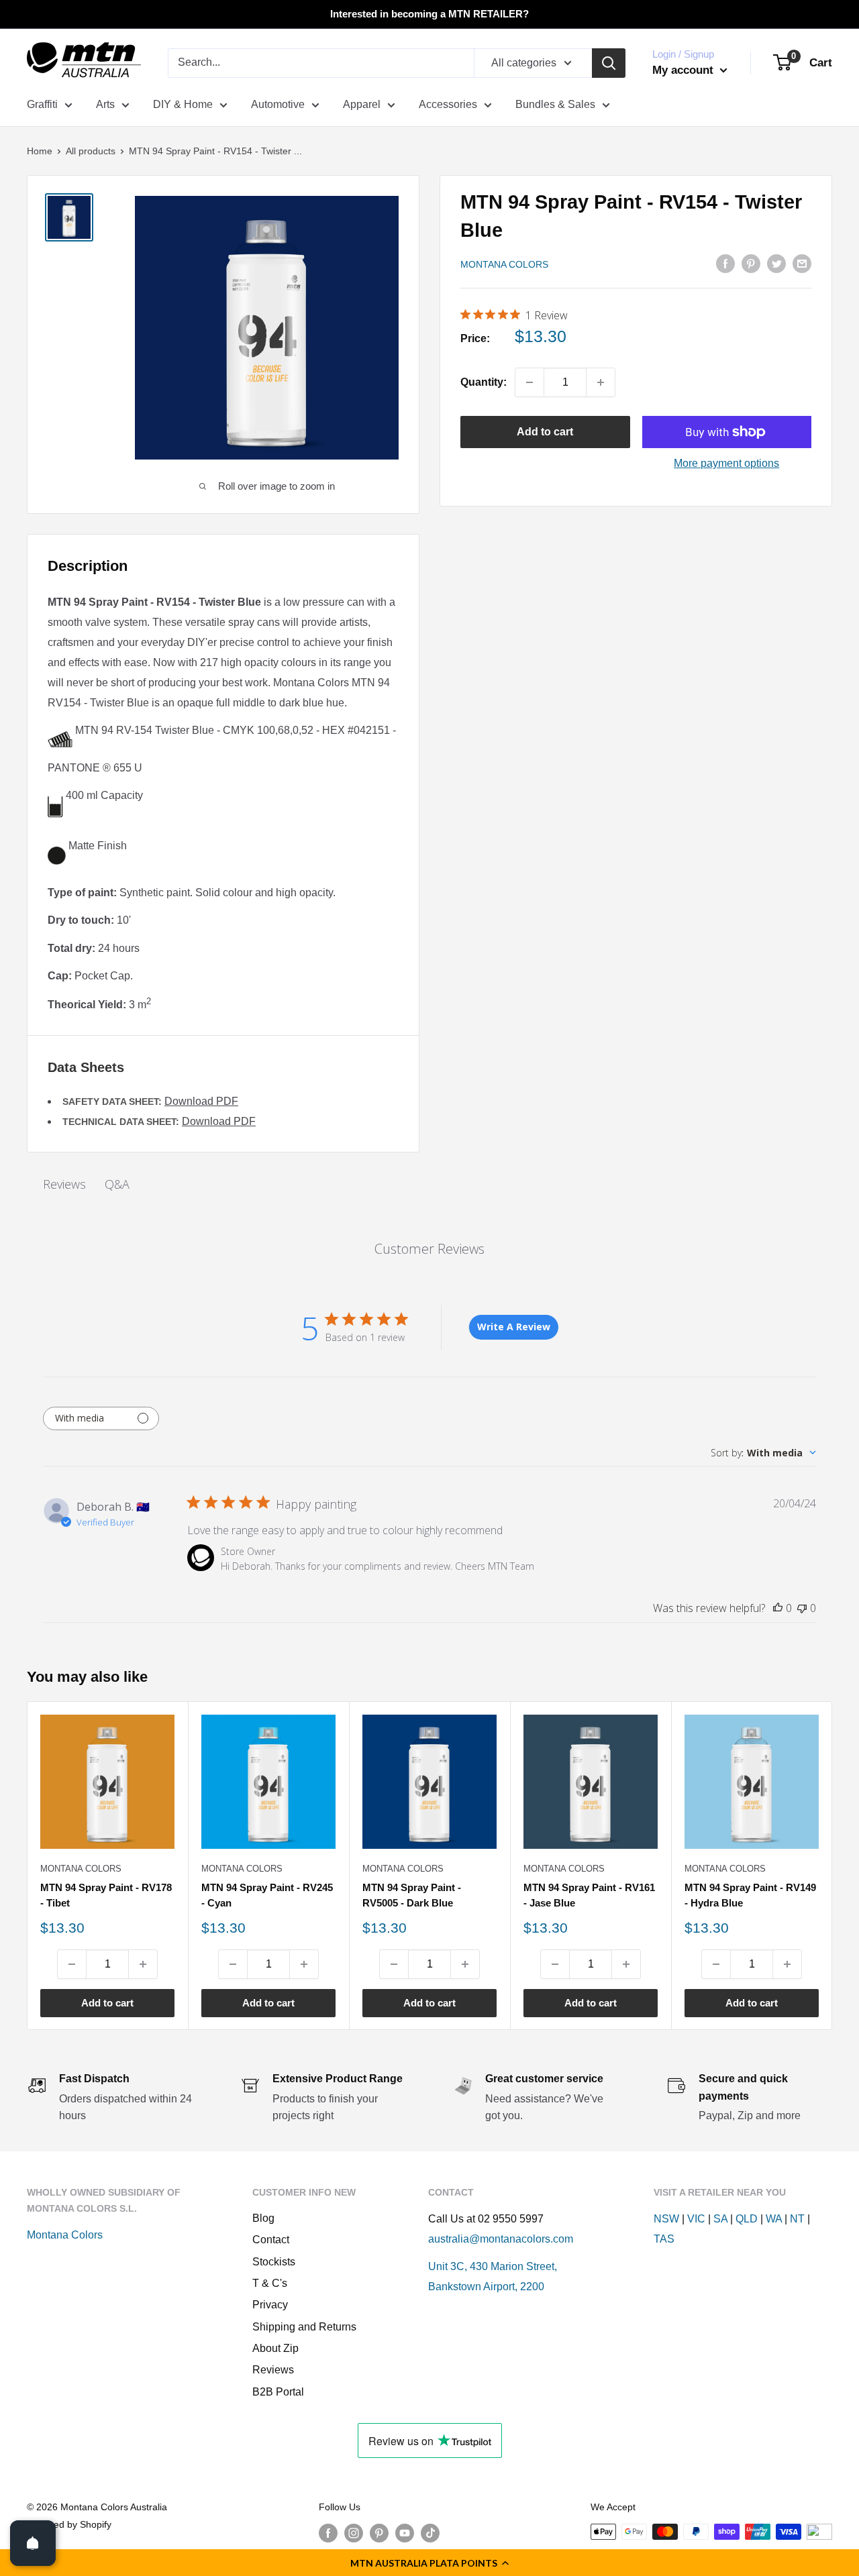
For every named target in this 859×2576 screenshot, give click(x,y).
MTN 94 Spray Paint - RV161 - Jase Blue (589, 1895)
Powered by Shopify (69, 2524)
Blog (263, 2218)
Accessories (448, 104)
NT (797, 2219)
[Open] (33, 2543)
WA (774, 2219)
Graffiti (42, 104)
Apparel (362, 104)
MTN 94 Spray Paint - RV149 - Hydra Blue (750, 1895)
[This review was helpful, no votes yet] (778, 1608)
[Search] (609, 63)
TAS (664, 2239)
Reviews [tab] (64, 1184)
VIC (696, 2219)
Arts (105, 104)
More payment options (726, 463)
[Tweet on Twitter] (776, 263)
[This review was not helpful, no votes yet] (802, 1608)
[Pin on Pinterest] (751, 263)
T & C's (270, 2283)
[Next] (832, 1865)
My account (685, 70)
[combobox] (763, 1453)
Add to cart (545, 432)
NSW (666, 2219)
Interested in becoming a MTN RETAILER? (429, 14)
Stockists (274, 2262)
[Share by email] (802, 263)
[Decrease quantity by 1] (529, 382)
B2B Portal (278, 2392)
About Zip (275, 2348)
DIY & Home (183, 104)
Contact (271, 2240)
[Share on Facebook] (725, 263)
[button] (429, 2563)
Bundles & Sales (555, 104)
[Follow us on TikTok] (430, 2533)
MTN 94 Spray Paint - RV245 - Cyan (267, 1895)
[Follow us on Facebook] (328, 2533)
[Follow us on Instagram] (354, 2533)
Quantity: (484, 382)
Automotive (278, 104)
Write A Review (514, 1327)
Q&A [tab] (117, 1184)
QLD (747, 2219)
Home (40, 151)
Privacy (270, 2305)
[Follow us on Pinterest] (379, 2533)
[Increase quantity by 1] (601, 382)
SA (720, 2219)
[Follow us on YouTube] (405, 2533)
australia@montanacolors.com (501, 2239)
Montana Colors (504, 264)
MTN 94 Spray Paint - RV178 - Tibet (106, 1895)
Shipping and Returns (304, 2327)
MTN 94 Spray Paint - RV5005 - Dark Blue (412, 1895)
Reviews (273, 2370)
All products (91, 151)
